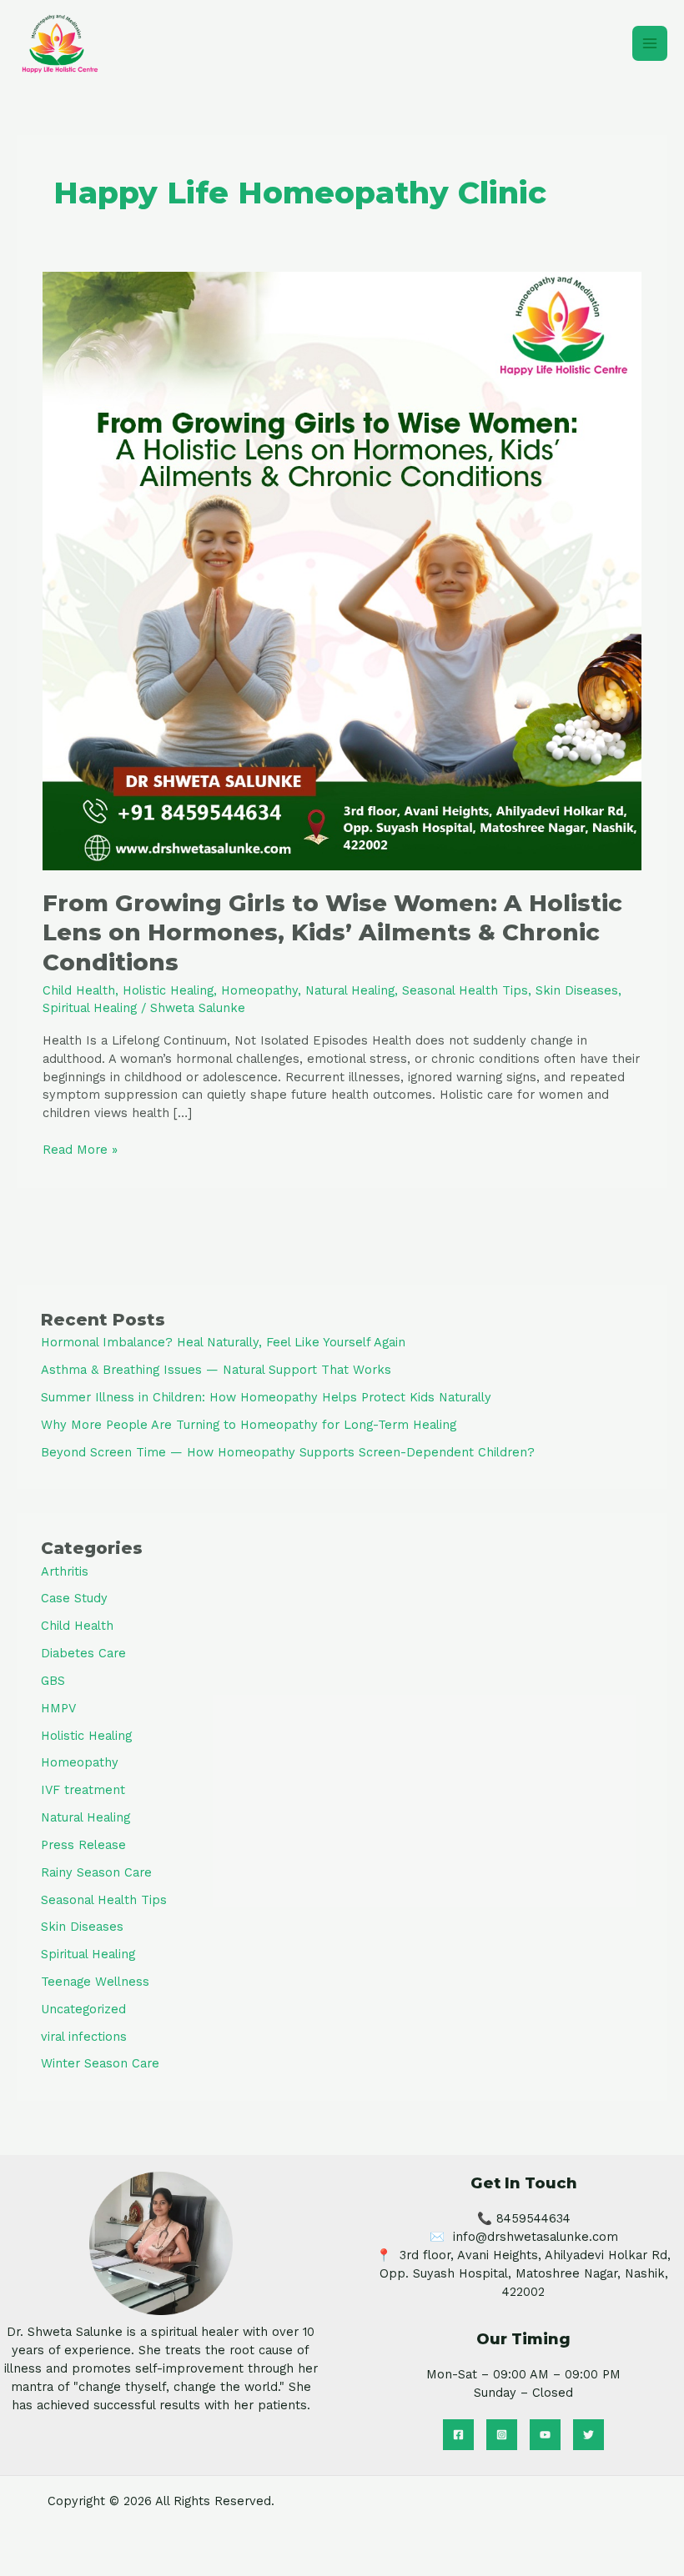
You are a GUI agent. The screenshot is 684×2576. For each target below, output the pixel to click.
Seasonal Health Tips (465, 990)
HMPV (58, 1708)
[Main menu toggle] (650, 43)
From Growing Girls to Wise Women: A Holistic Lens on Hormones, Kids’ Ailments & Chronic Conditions (332, 933)
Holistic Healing (168, 990)
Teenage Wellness (95, 1982)
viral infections (84, 2037)
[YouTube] (545, 2435)
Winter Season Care (100, 2063)
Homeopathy (259, 990)
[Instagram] (502, 2435)
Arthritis (65, 1571)
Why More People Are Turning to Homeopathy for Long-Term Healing (249, 1425)
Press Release (83, 1845)
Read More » (80, 1149)
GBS (53, 1681)
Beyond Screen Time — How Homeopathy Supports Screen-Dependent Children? (288, 1452)
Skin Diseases (577, 990)
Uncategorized (83, 2009)
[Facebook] (458, 2435)
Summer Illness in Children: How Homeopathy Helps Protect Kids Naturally (266, 1397)
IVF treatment (83, 1790)
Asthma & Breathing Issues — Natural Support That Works (216, 1370)
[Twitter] (588, 2435)
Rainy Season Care (96, 1872)
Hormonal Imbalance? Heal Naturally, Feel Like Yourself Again (223, 1342)
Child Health (79, 990)
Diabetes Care (83, 1653)
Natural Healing (350, 990)
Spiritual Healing (90, 1008)
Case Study (74, 1598)
